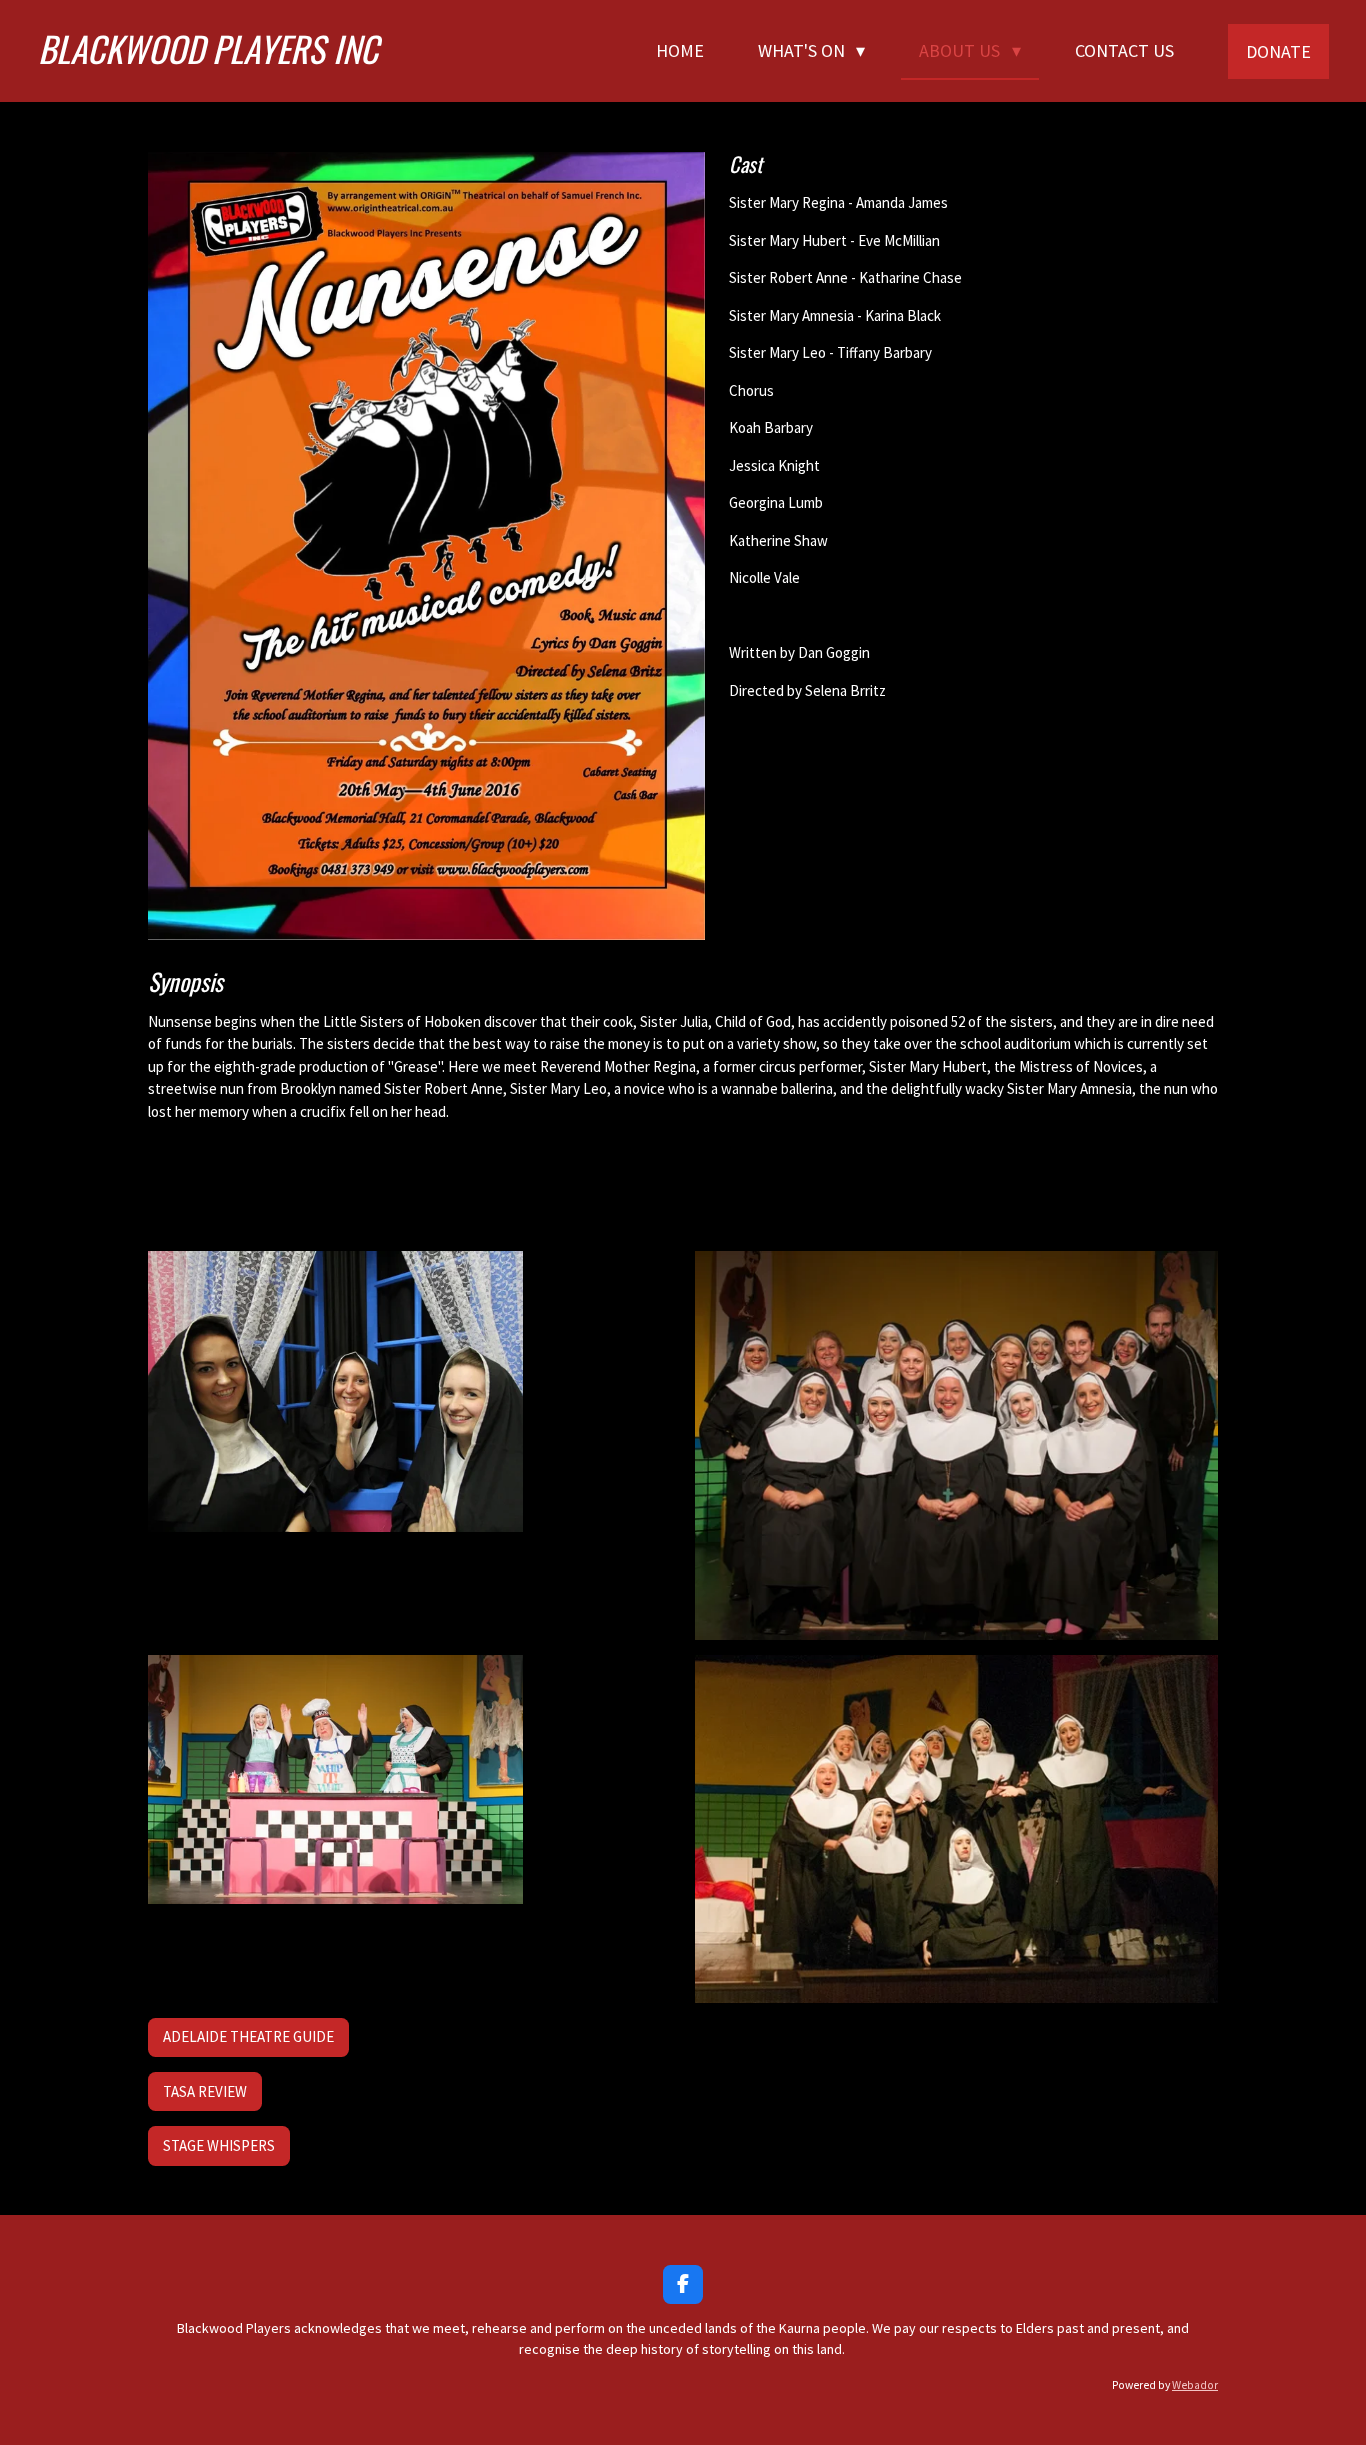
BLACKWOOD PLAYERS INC (208, 48)
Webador (1195, 2385)
